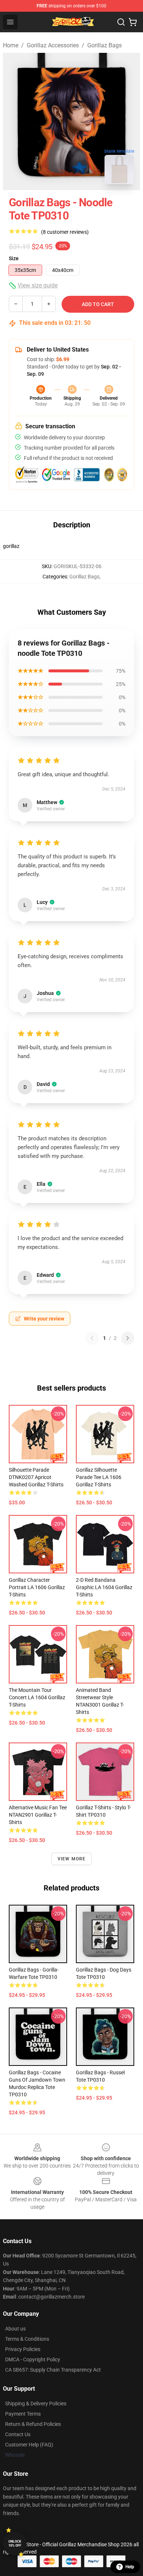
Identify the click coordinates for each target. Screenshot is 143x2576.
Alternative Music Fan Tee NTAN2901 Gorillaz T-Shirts (38, 1815)
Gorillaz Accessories (53, 45)
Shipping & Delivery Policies (36, 2404)
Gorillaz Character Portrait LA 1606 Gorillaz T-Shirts (37, 1587)
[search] (121, 22)
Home (11, 45)
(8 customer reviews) (65, 232)
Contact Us (18, 2434)
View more (72, 1859)
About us (15, 2329)
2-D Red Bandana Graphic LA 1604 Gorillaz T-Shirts (104, 1587)
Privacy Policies (23, 2349)
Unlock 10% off (15, 2544)
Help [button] (130, 2567)
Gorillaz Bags (104, 45)
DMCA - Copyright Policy (33, 2359)
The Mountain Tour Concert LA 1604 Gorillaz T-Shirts (37, 1697)
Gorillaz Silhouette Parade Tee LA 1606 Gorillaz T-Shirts (99, 1477)
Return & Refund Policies (33, 2424)
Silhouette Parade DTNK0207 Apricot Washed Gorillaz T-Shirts (36, 1477)
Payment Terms (23, 2414)
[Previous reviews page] (92, 1338)
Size (14, 258)
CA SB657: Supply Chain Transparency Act (53, 2370)
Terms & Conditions (27, 2339)
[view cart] (133, 22)
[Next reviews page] (128, 1338)
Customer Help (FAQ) (29, 2445)
